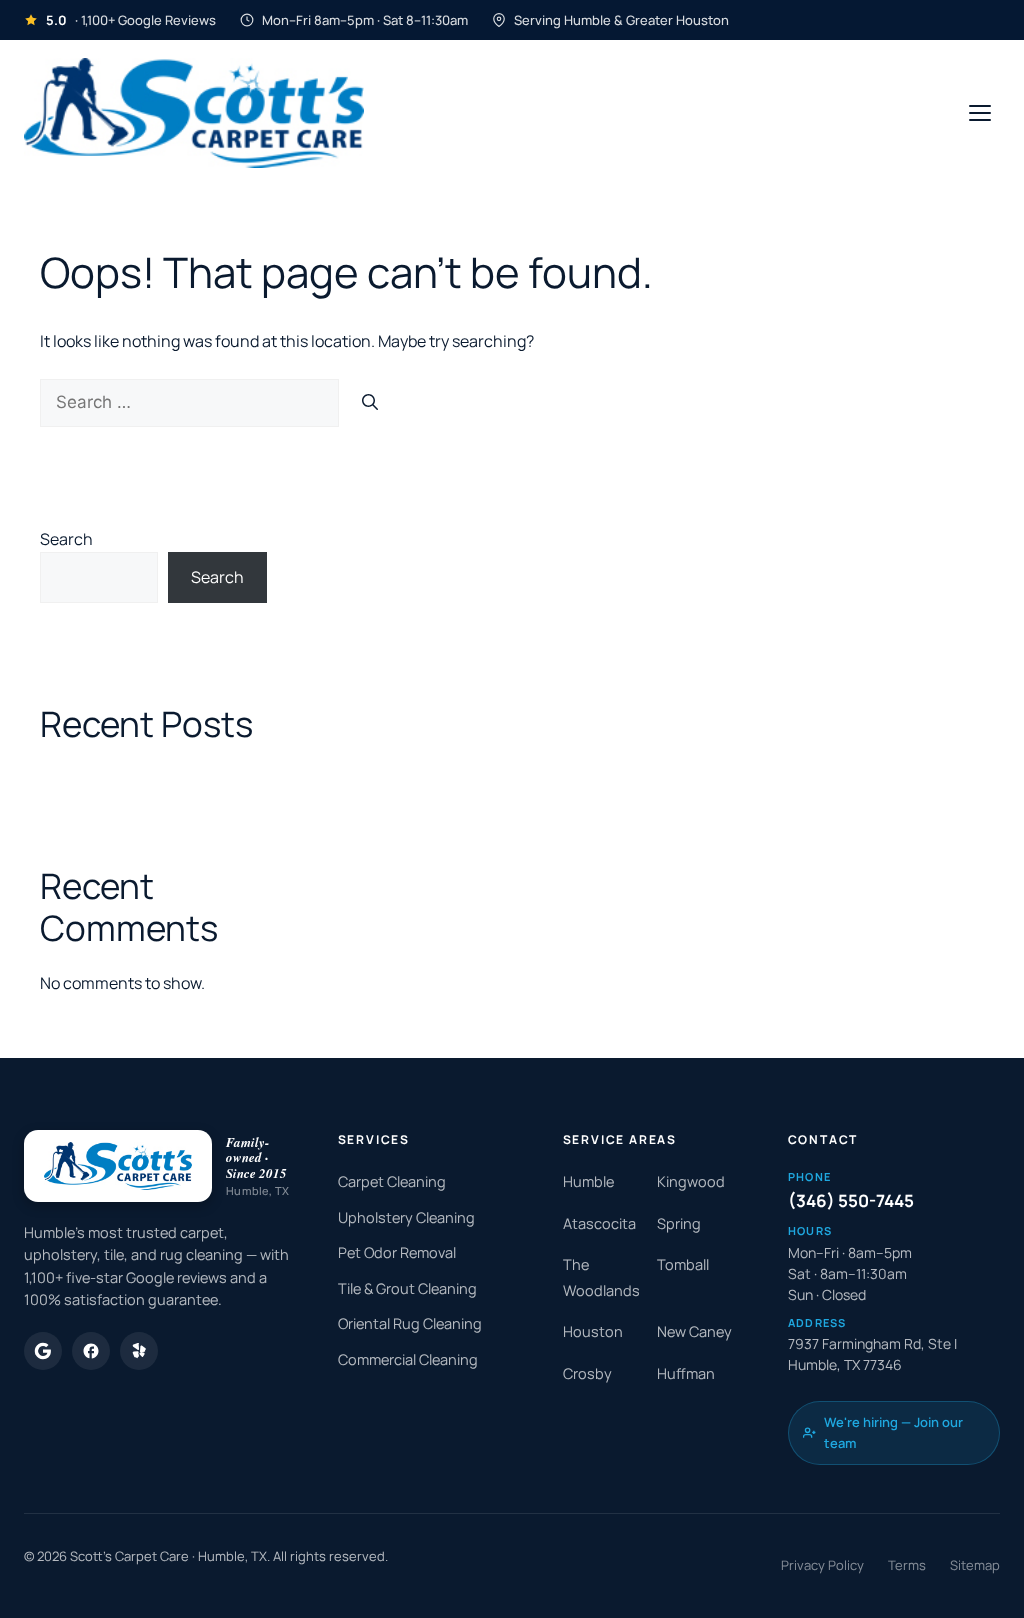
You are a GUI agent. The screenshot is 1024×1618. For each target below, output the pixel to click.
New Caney (694, 1331)
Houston (593, 1331)
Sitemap (975, 1565)
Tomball (683, 1264)
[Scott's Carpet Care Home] (194, 113)
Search (66, 539)
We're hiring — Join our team (893, 1432)
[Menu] (980, 113)
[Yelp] (139, 1351)
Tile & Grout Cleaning (407, 1288)
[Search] (370, 403)
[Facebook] (91, 1351)
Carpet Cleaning (392, 1181)
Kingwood (691, 1181)
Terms (907, 1565)
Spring (679, 1223)
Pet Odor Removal (397, 1252)
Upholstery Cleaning (406, 1217)
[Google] (43, 1351)
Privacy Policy (822, 1565)
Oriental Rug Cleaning (410, 1323)
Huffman (686, 1373)
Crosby (587, 1373)
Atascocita (599, 1223)
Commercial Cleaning (408, 1359)
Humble (588, 1181)
